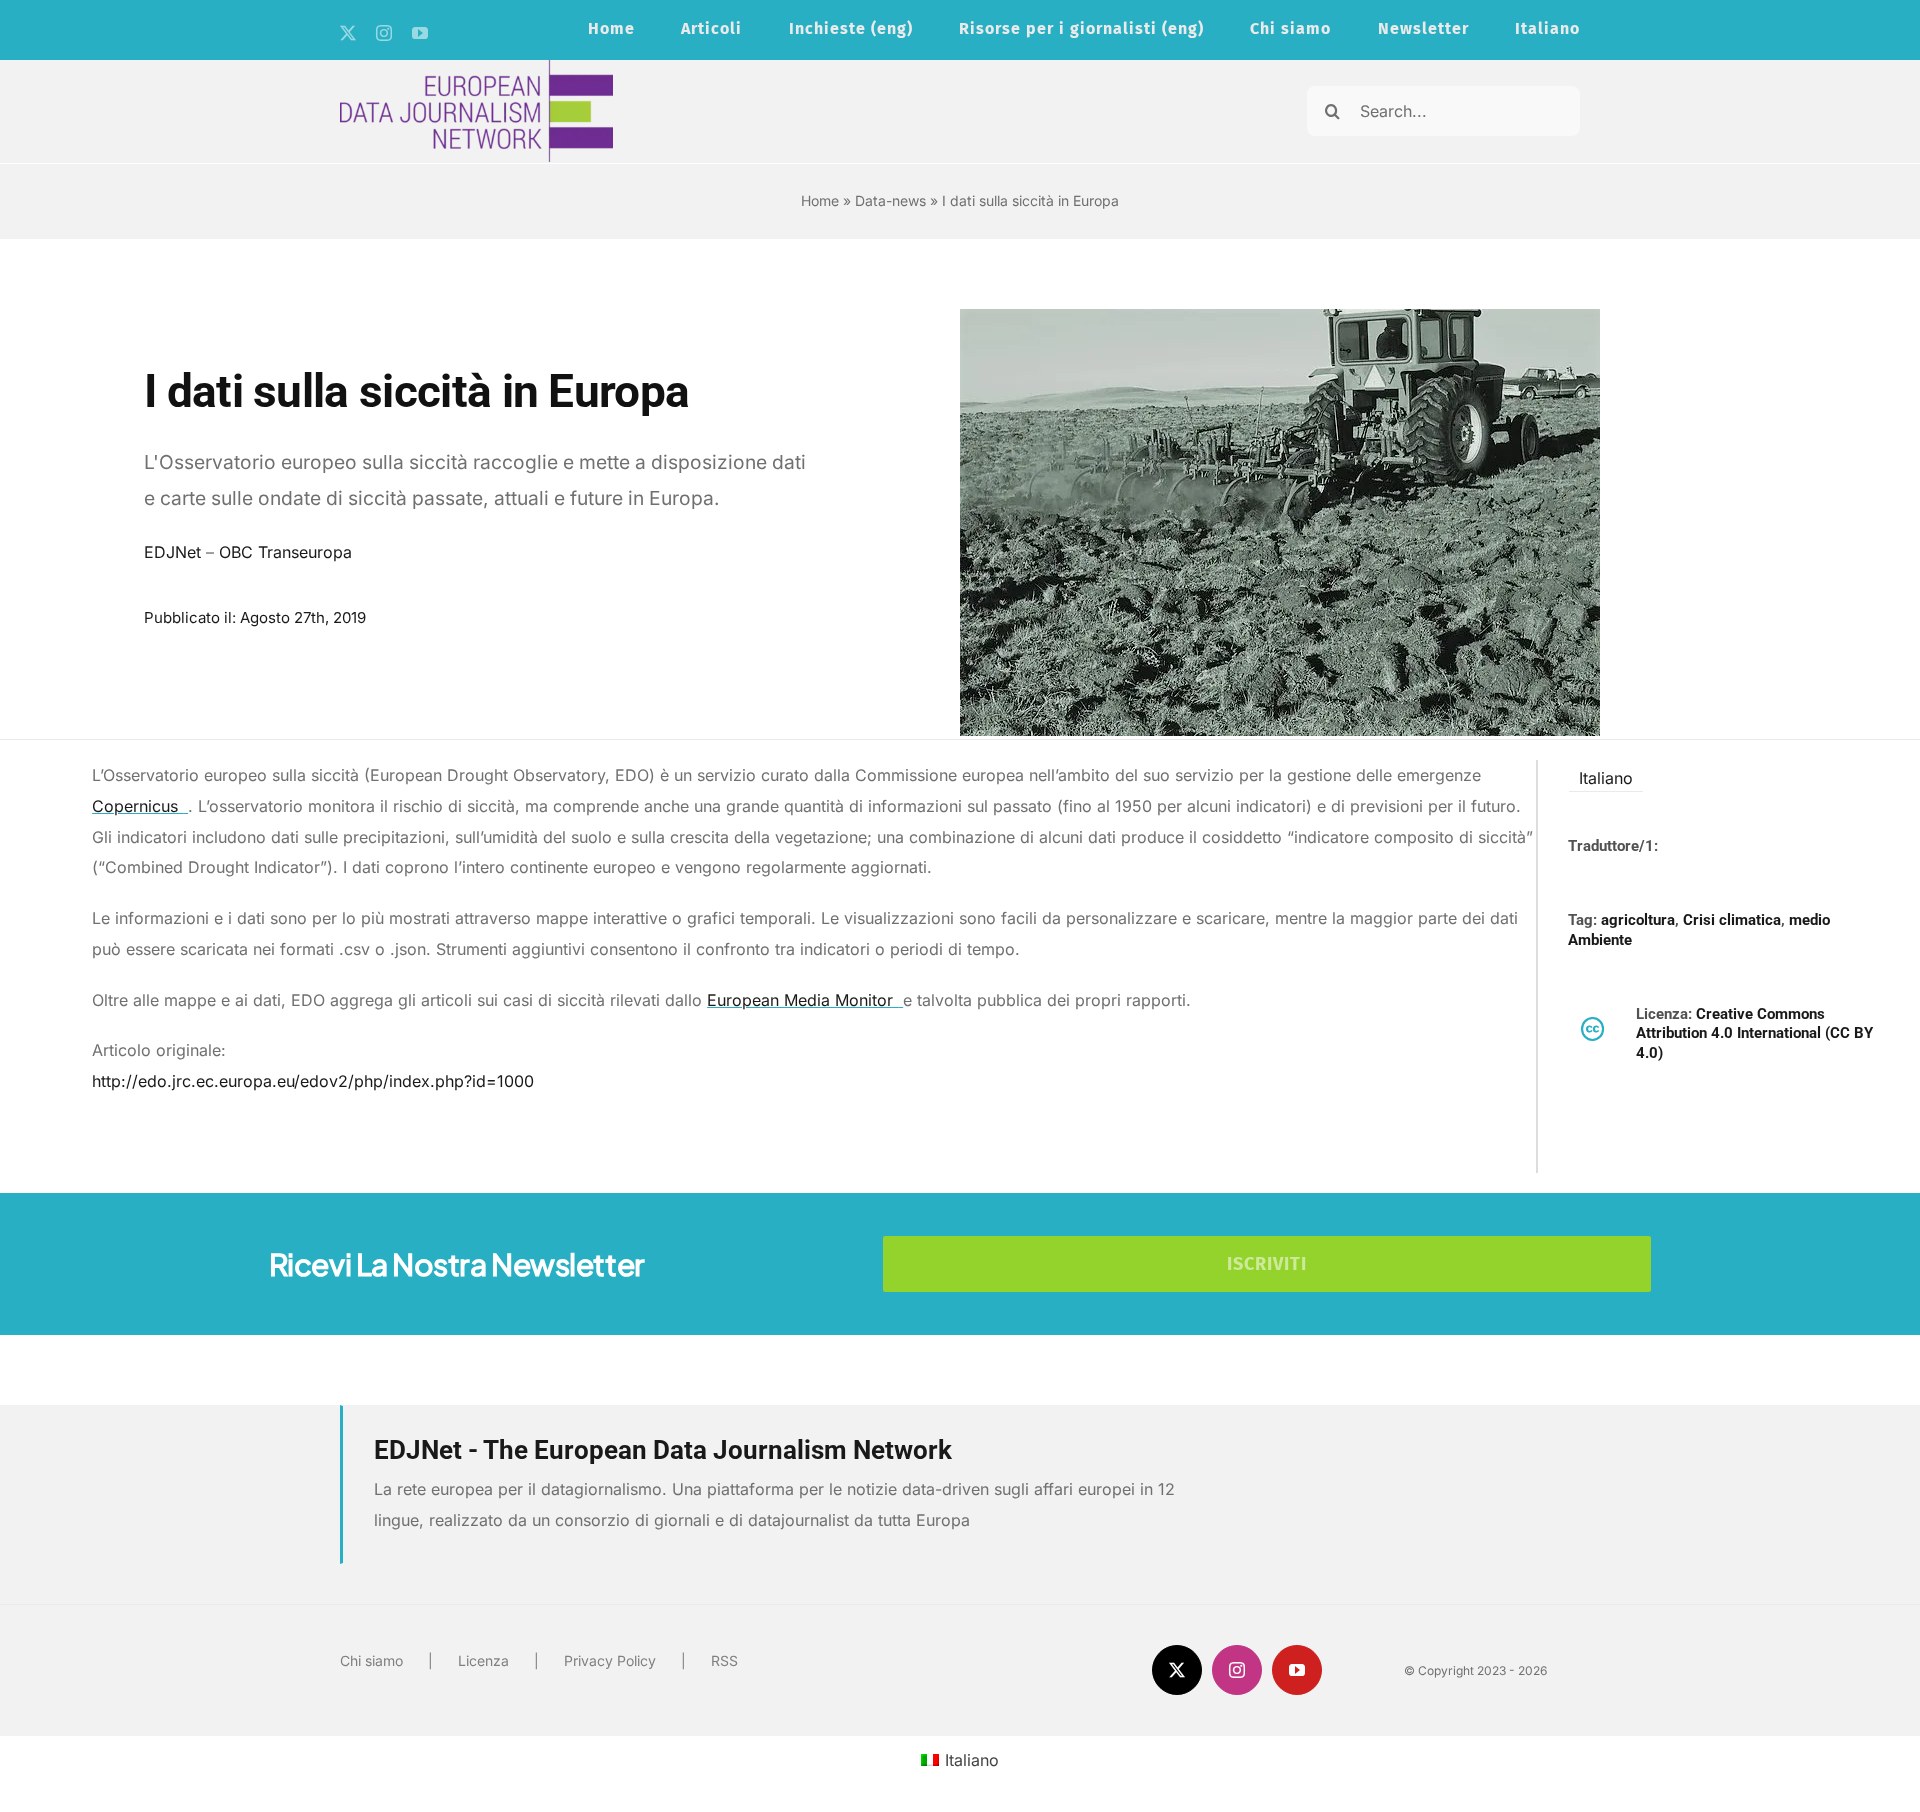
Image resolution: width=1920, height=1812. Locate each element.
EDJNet (172, 552)
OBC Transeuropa (285, 552)
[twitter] (348, 33)
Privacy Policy (610, 1660)
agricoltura (1638, 920)
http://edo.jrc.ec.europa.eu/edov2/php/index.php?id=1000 (313, 1081)
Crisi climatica (1732, 920)
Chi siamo (371, 1660)
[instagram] (384, 33)
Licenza (483, 1660)
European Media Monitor (802, 1000)
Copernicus (137, 806)
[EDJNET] (476, 68)
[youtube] (420, 33)
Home (820, 200)
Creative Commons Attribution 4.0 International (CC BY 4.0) (1754, 1033)
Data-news (890, 200)
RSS (724, 1660)
